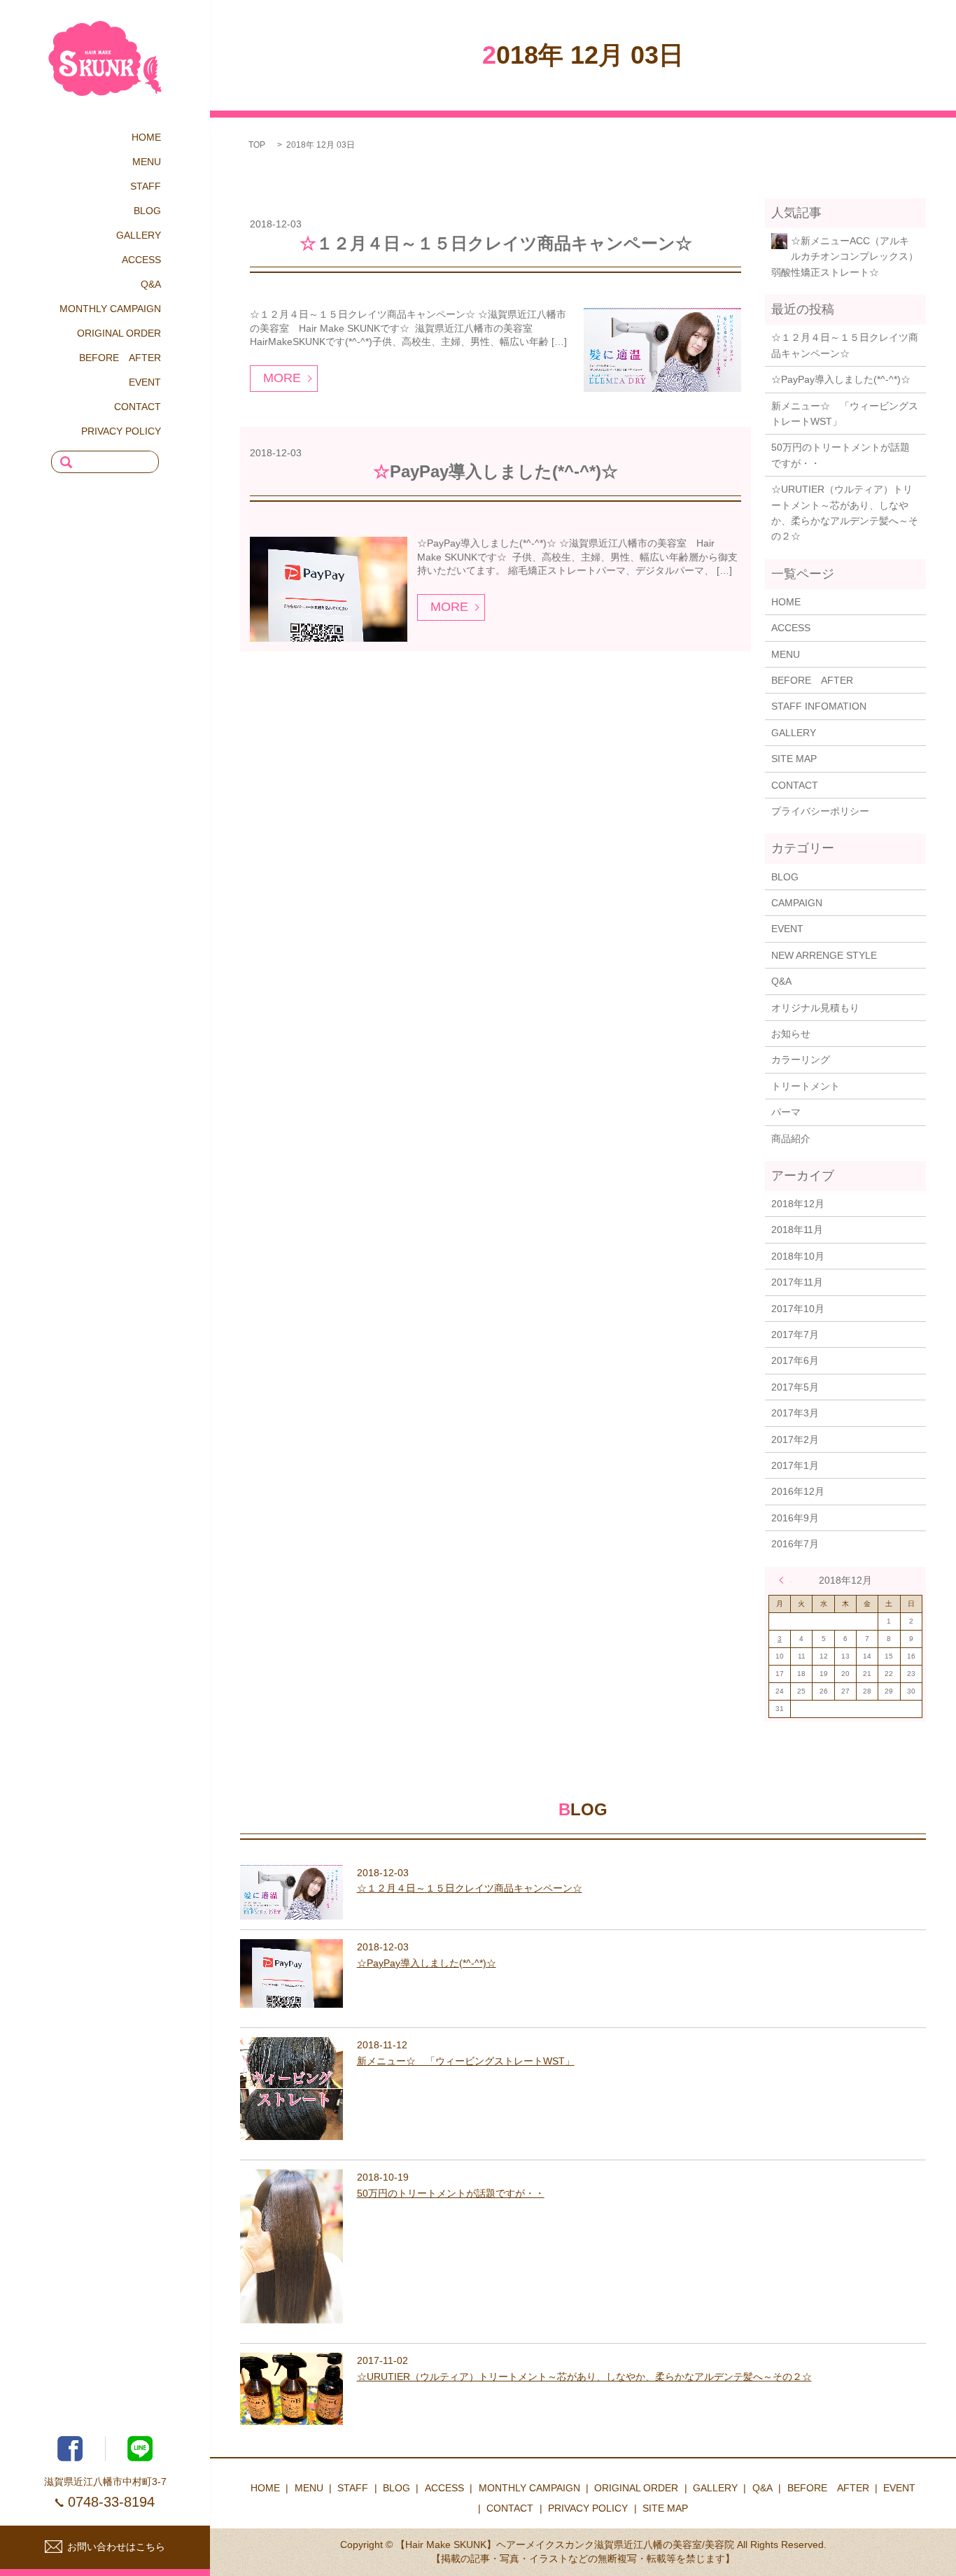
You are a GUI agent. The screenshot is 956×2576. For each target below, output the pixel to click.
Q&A (151, 284)
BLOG (147, 211)
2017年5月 (795, 1387)
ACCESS (141, 260)
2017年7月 (795, 1335)
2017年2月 (795, 1440)
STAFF (146, 186)
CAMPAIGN (797, 903)
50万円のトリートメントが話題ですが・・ (841, 455)
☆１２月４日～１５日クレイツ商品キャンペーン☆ (496, 243)
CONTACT (138, 407)
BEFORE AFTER (120, 358)
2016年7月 (795, 1544)
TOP (257, 145)
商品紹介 (791, 1139)
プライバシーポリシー (820, 811)
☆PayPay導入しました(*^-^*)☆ (495, 471)
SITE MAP (794, 759)
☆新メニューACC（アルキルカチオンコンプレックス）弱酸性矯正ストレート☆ (845, 256)
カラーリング (801, 1060)
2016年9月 (795, 1518)
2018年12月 (798, 1204)
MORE (282, 378)
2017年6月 (795, 1360)
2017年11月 (797, 1282)
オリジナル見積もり (815, 1008)
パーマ (786, 1112)
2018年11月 (797, 1230)
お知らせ (791, 1034)
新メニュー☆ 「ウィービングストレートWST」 (845, 414)
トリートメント (806, 1086)
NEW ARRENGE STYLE (824, 955)
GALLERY (139, 235)
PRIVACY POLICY (121, 431)
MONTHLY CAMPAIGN (110, 309)
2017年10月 (798, 1309)
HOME (146, 137)
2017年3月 (795, 1413)
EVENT (145, 382)
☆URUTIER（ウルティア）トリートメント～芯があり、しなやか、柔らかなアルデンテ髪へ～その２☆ (845, 513)
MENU (147, 162)
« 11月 (785, 1580)
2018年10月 (798, 1256)
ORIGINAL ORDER (119, 333)
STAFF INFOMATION (819, 706)
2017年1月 (795, 1465)
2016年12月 (798, 1491)
